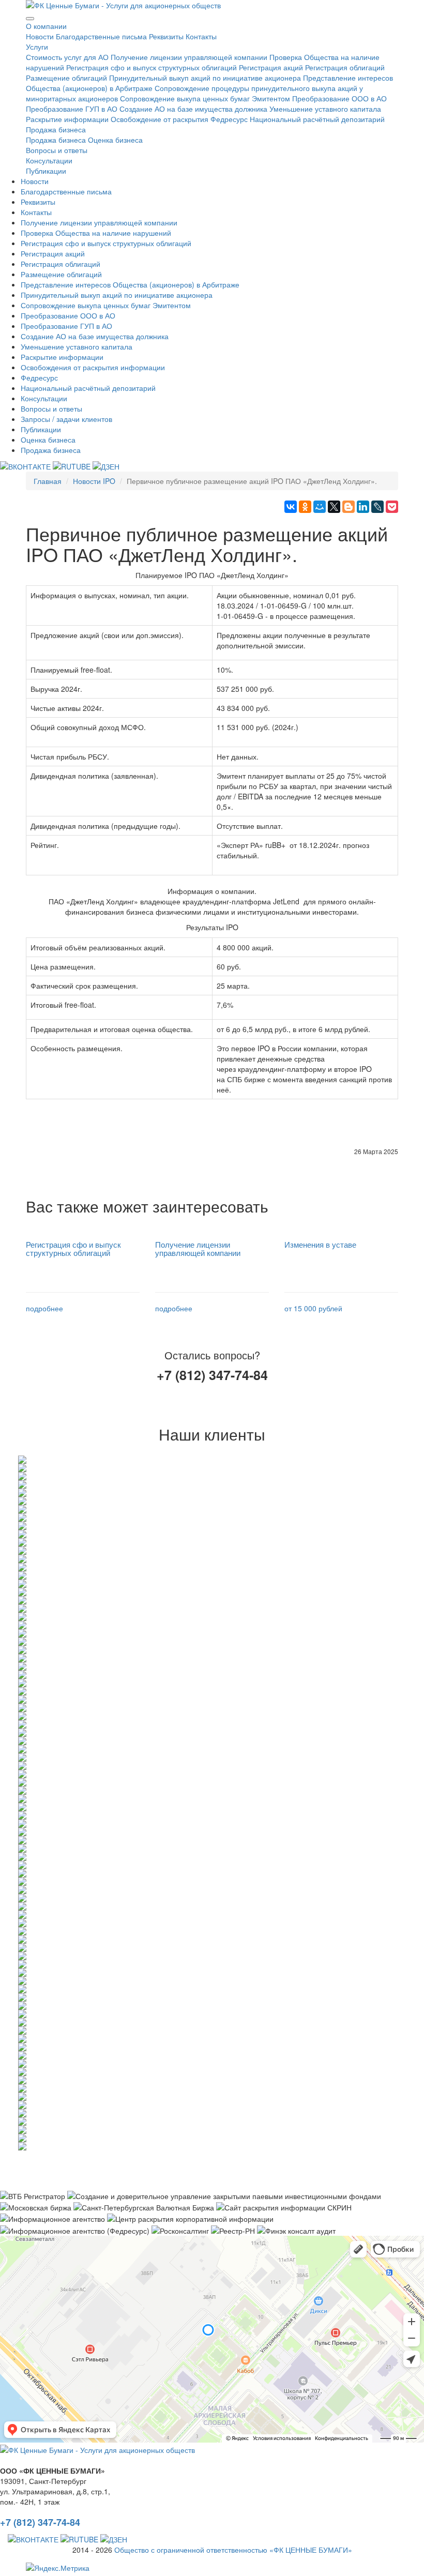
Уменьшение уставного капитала (325, 109)
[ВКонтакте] (291, 507)
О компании (46, 26)
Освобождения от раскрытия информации (93, 367)
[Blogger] (349, 507)
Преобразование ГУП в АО (72, 109)
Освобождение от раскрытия (160, 119)
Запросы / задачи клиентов (66, 419)
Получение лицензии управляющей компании (189, 57)
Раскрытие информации (67, 119)
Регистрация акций (271, 67)
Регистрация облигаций (345, 67)
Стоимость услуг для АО (67, 57)
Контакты (201, 36)
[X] (334, 507)
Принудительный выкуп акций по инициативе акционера (205, 78)
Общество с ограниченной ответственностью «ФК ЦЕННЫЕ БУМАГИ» (233, 2550)
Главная (48, 481)
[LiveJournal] (377, 507)
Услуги (37, 47)
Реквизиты (166, 36)
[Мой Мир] (320, 507)
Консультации (49, 160)
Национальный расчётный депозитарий (317, 119)
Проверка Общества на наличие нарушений (96, 233)
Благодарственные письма (101, 36)
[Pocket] (392, 507)
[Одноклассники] (305, 507)
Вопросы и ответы (57, 150)
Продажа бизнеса (56, 129)
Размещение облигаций (66, 78)
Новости (40, 36)
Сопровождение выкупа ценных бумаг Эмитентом (205, 98)
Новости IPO (94, 481)
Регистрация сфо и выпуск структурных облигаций (152, 67)
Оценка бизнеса (115, 140)
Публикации (46, 171)
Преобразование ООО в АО (339, 98)
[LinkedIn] (363, 507)
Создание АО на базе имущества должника (193, 109)
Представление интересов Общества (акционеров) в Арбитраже (130, 284)
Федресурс (229, 119)
